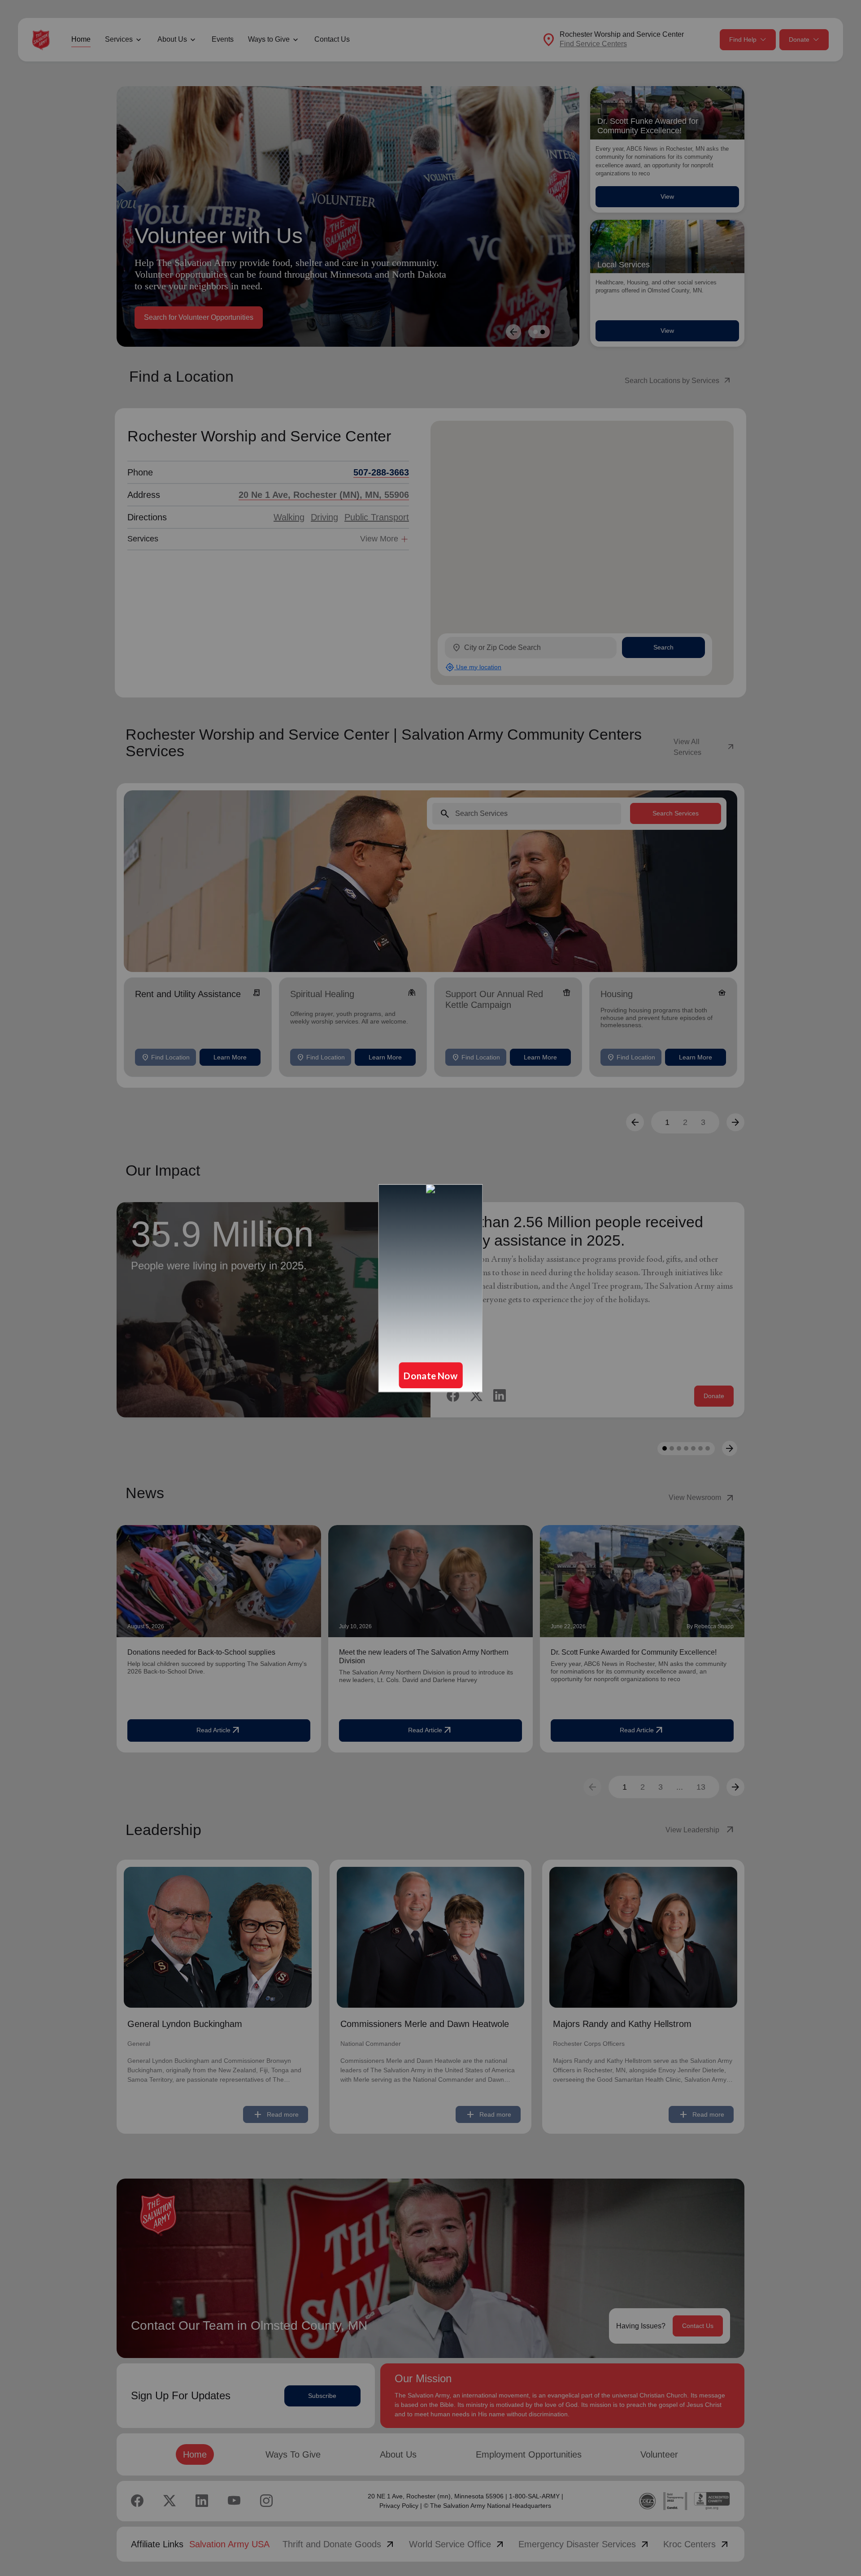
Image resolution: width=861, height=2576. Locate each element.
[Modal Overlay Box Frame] (430, 1288)
